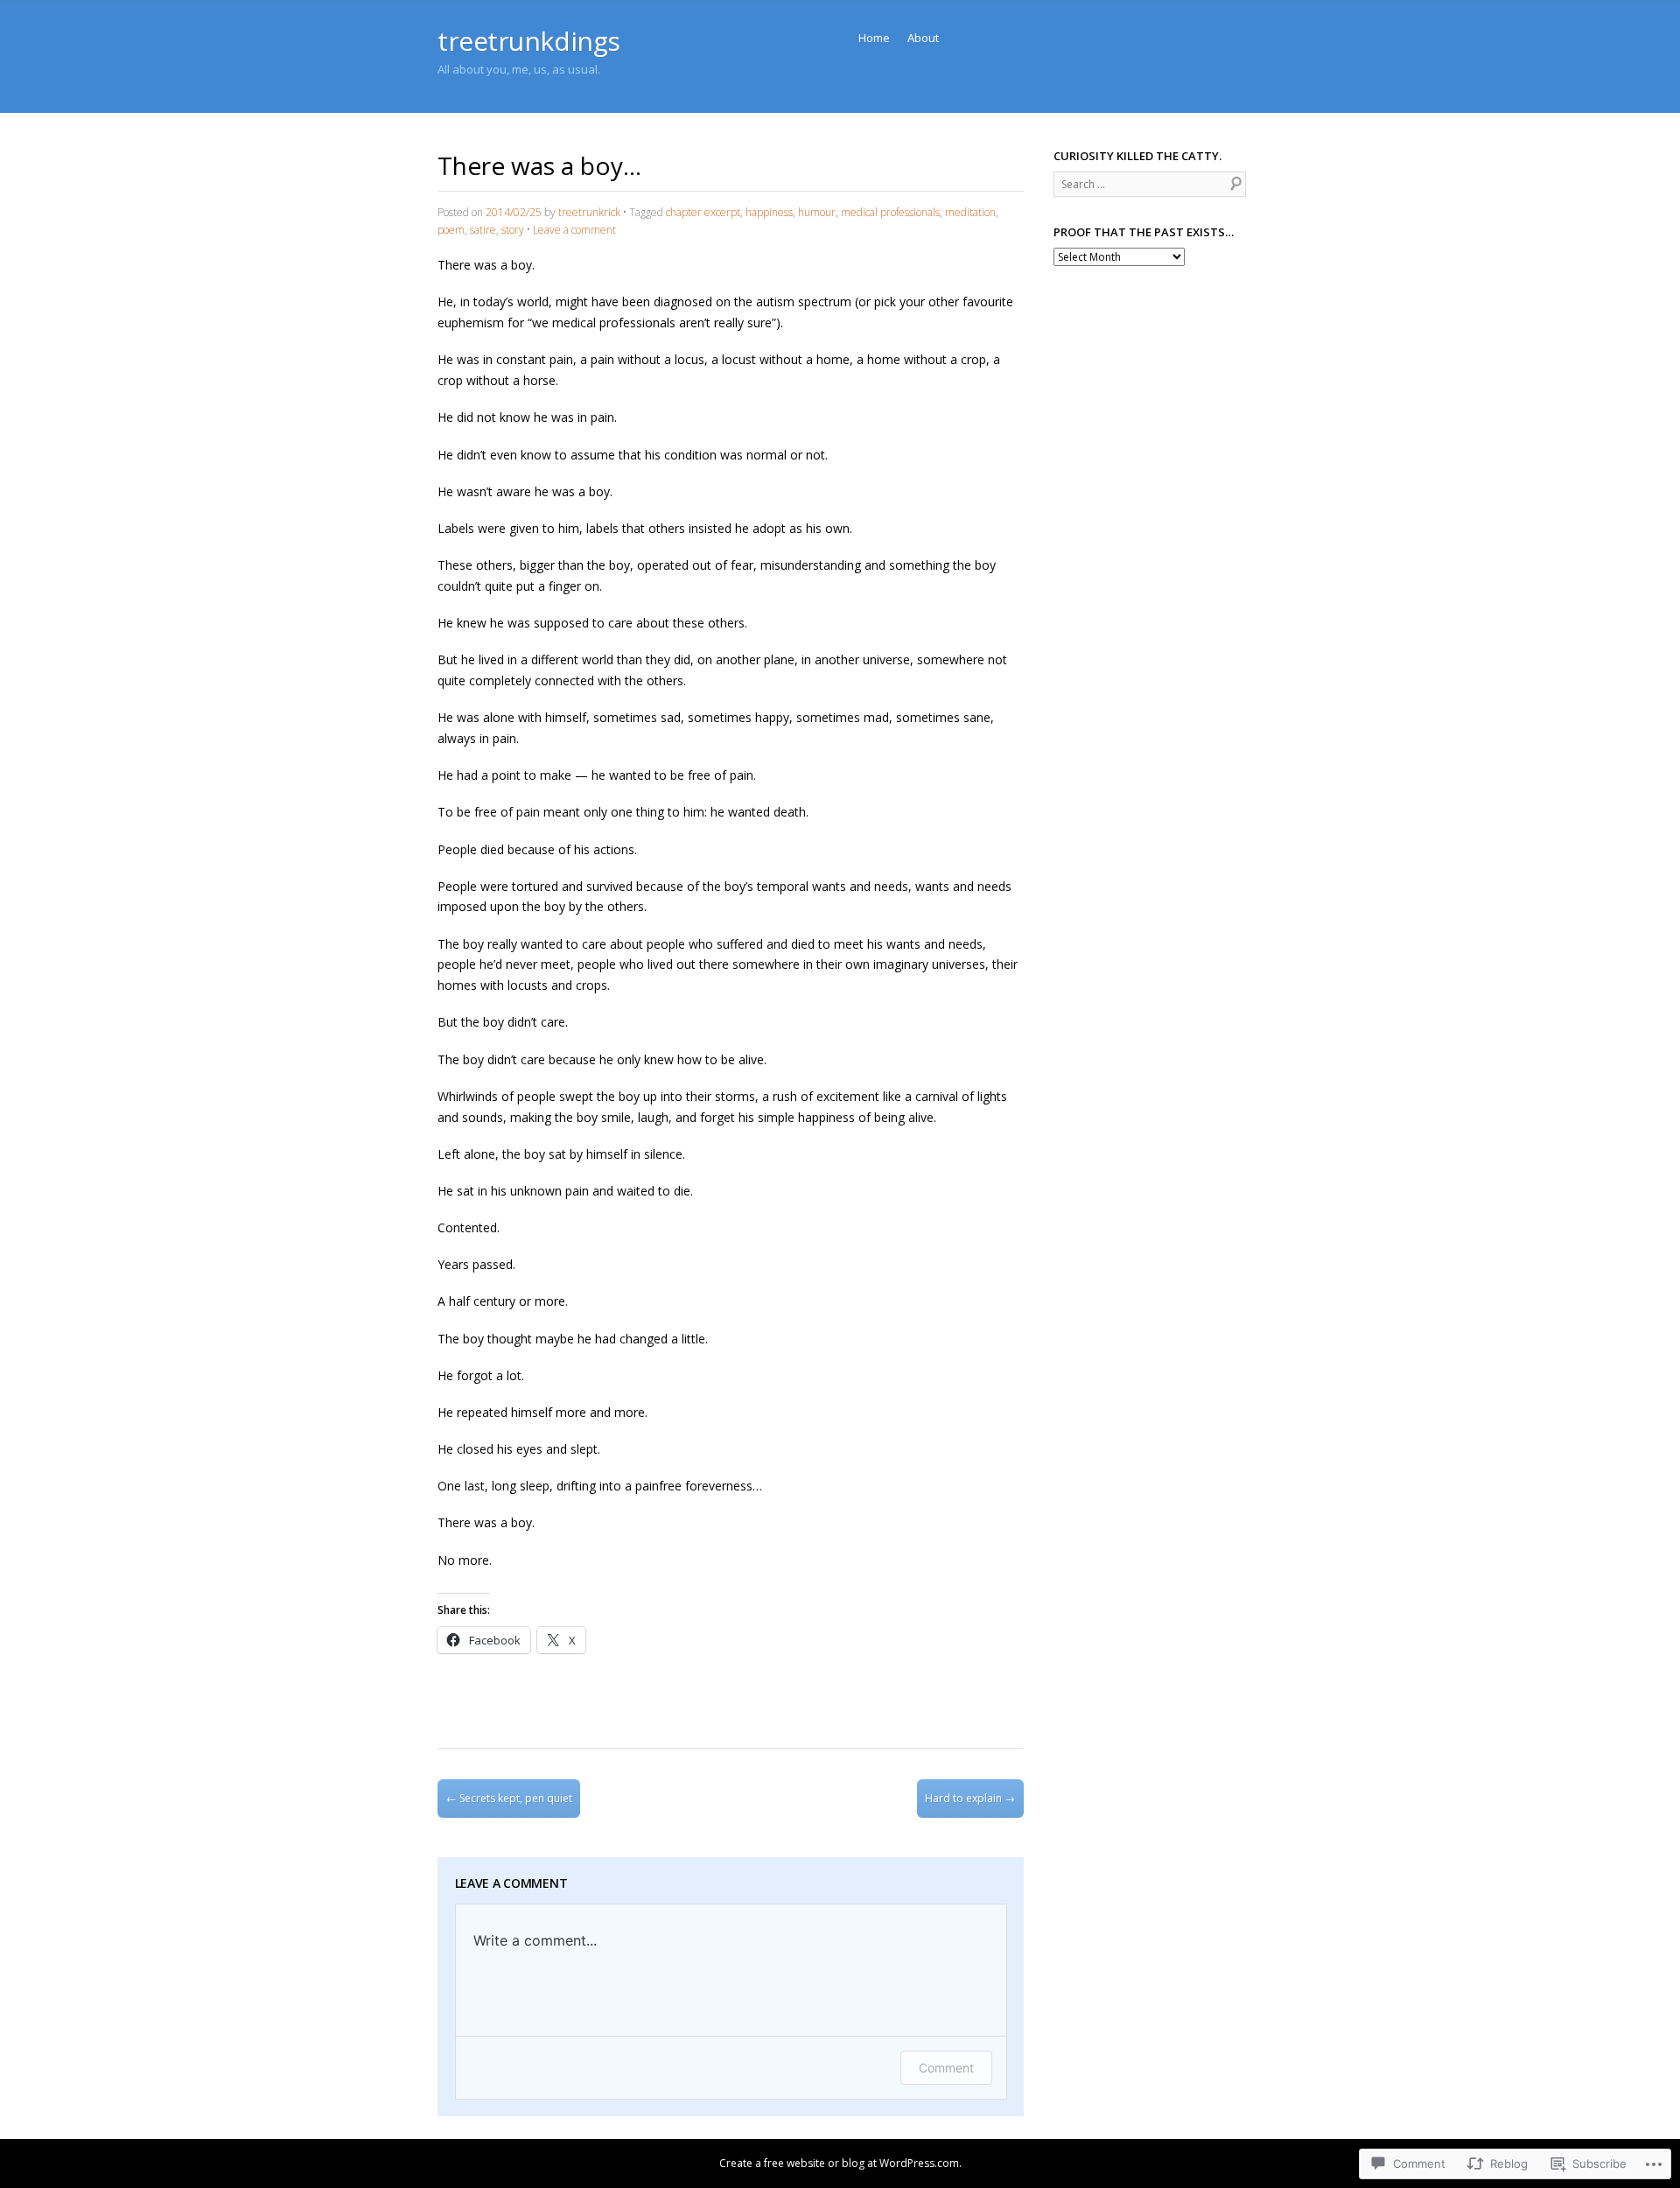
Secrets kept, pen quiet (509, 1798)
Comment (946, 2068)
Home (874, 38)
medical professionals (890, 212)
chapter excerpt (703, 212)
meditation (970, 212)
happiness (769, 212)
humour (817, 212)
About (923, 38)
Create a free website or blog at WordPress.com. (840, 2163)
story (513, 230)
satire (483, 230)
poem (451, 230)
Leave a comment (574, 230)
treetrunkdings (529, 41)
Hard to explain (970, 1798)
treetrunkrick (589, 212)
